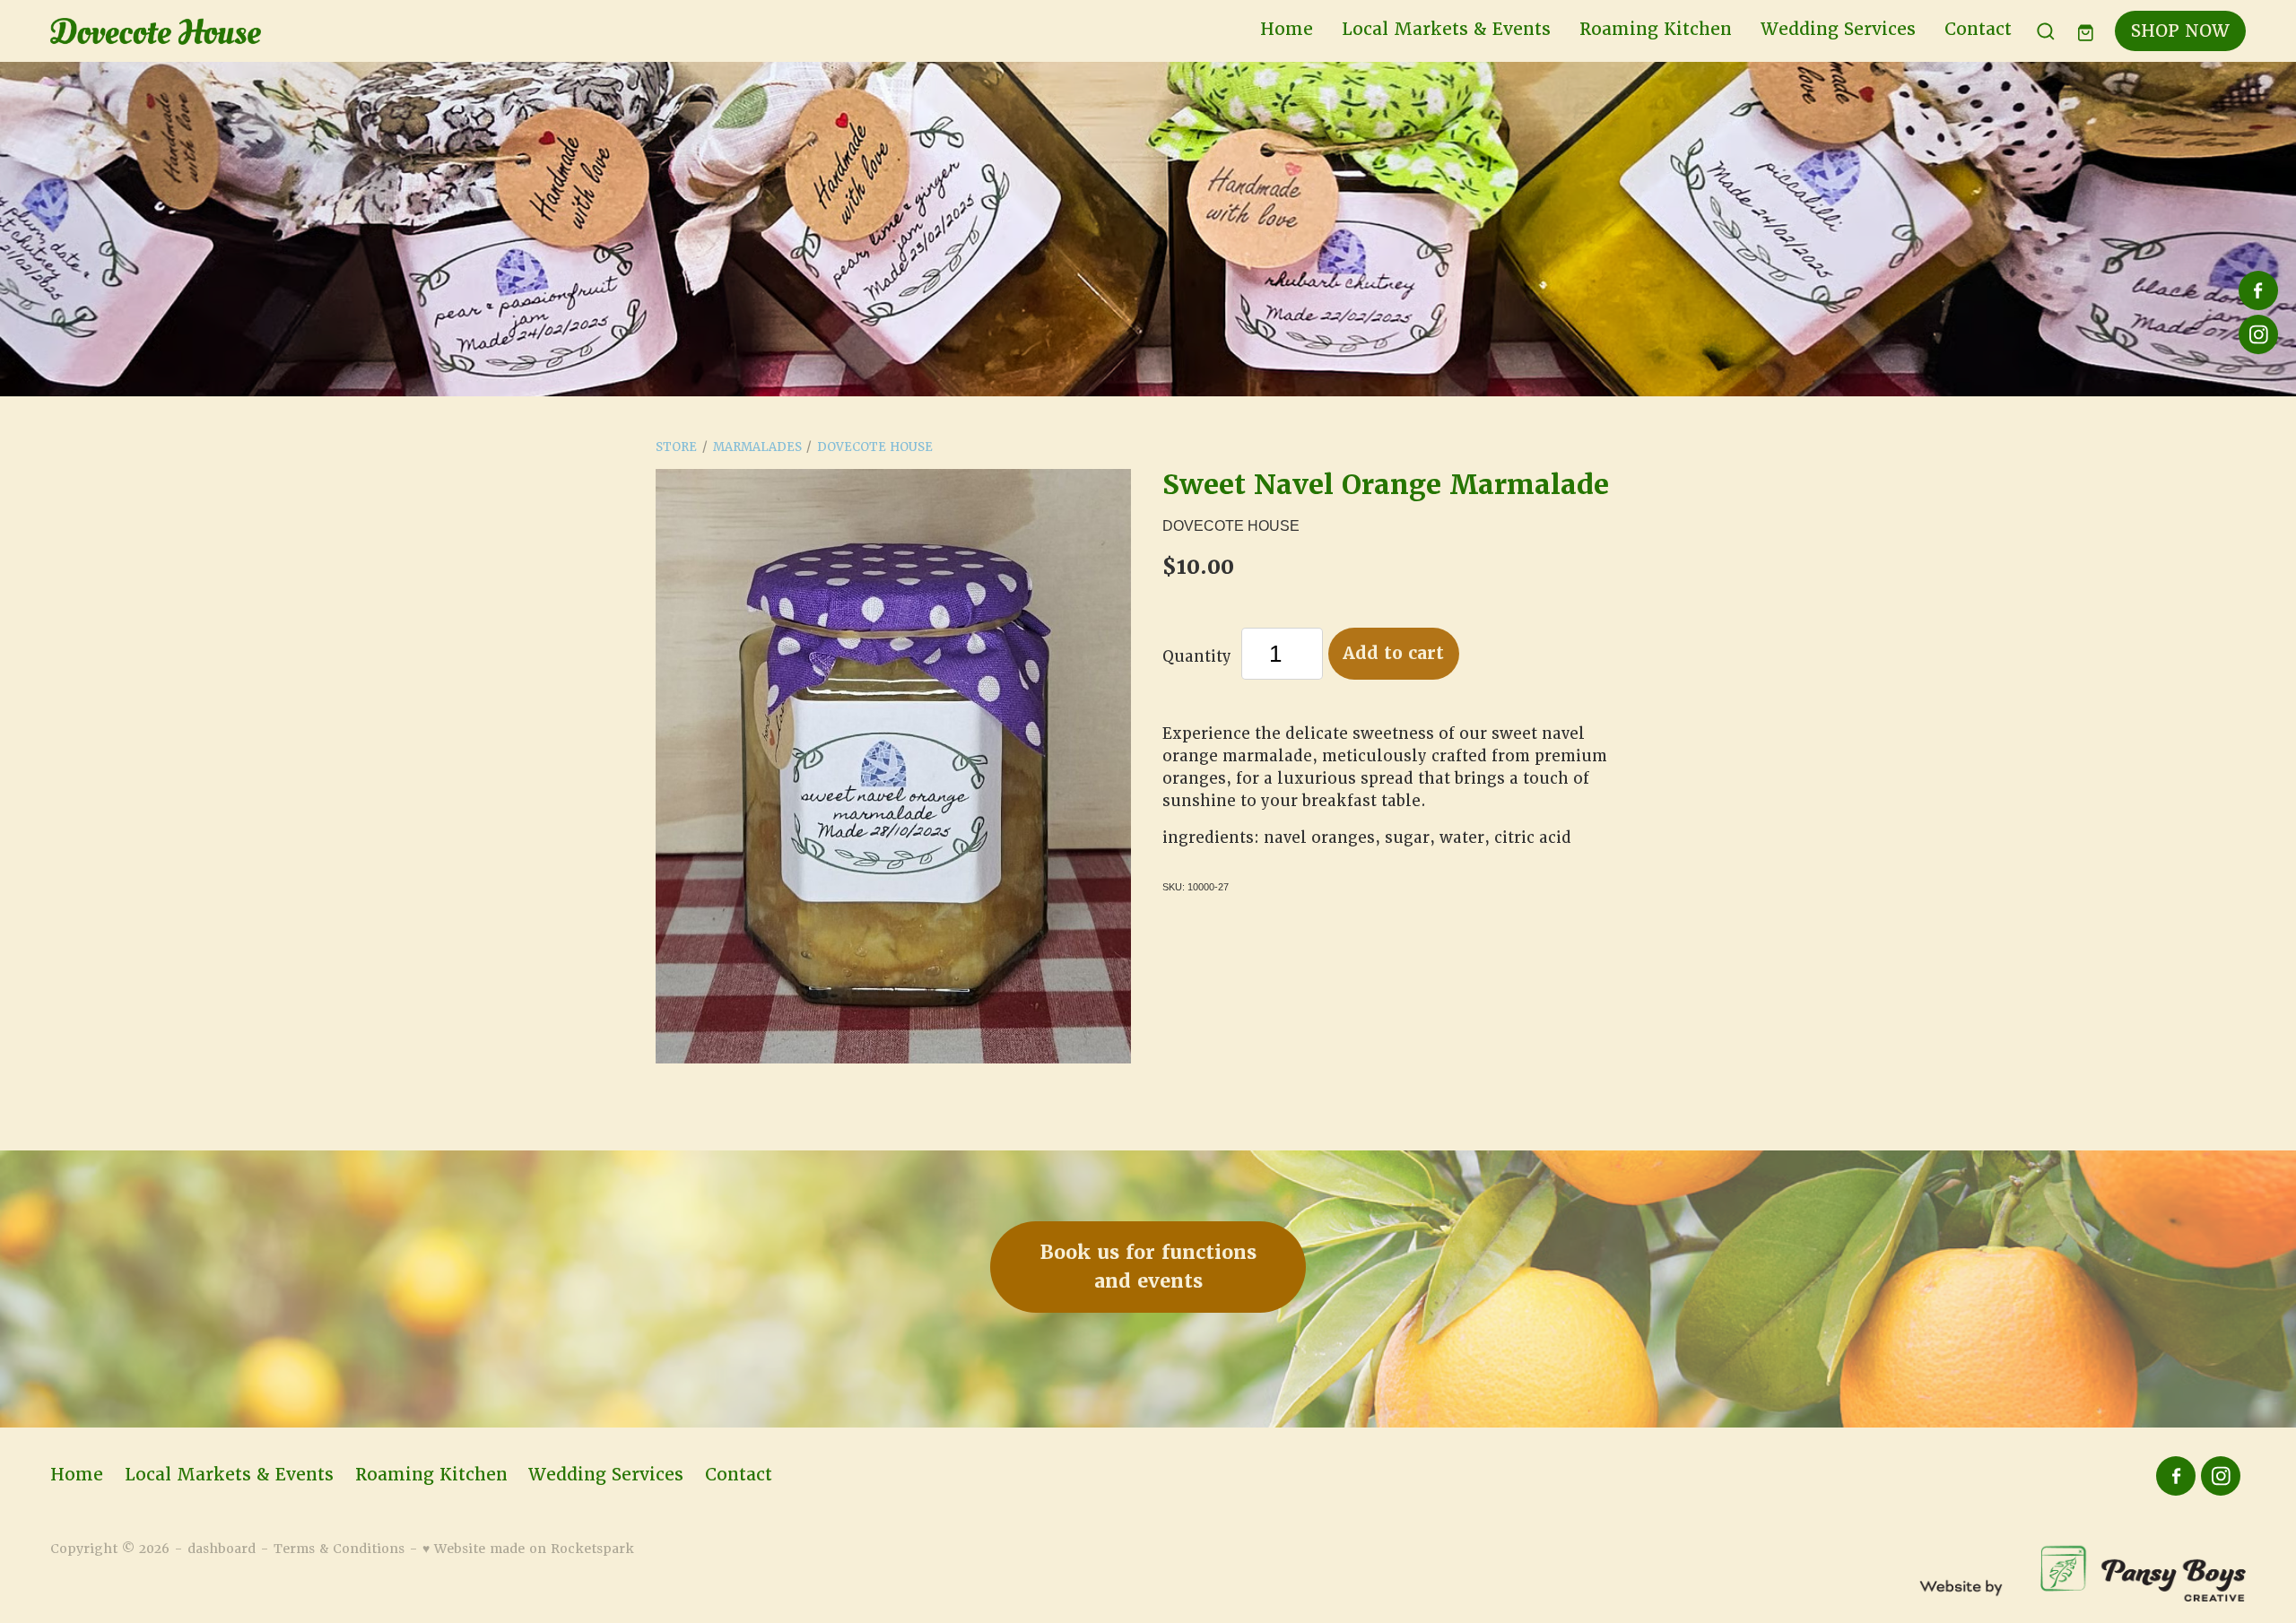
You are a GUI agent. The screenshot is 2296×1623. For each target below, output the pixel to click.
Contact (1978, 29)
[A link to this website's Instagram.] (2258, 334)
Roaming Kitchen (1656, 29)
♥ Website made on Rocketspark (528, 1549)
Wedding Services (1838, 29)
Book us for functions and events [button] (1148, 1267)
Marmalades (757, 447)
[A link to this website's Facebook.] (2258, 291)
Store (676, 447)
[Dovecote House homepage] (270, 31)
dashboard (222, 1549)
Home (1287, 29)
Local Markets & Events (1446, 29)
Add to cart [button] (1393, 653)
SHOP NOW (2180, 31)
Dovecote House (875, 447)
